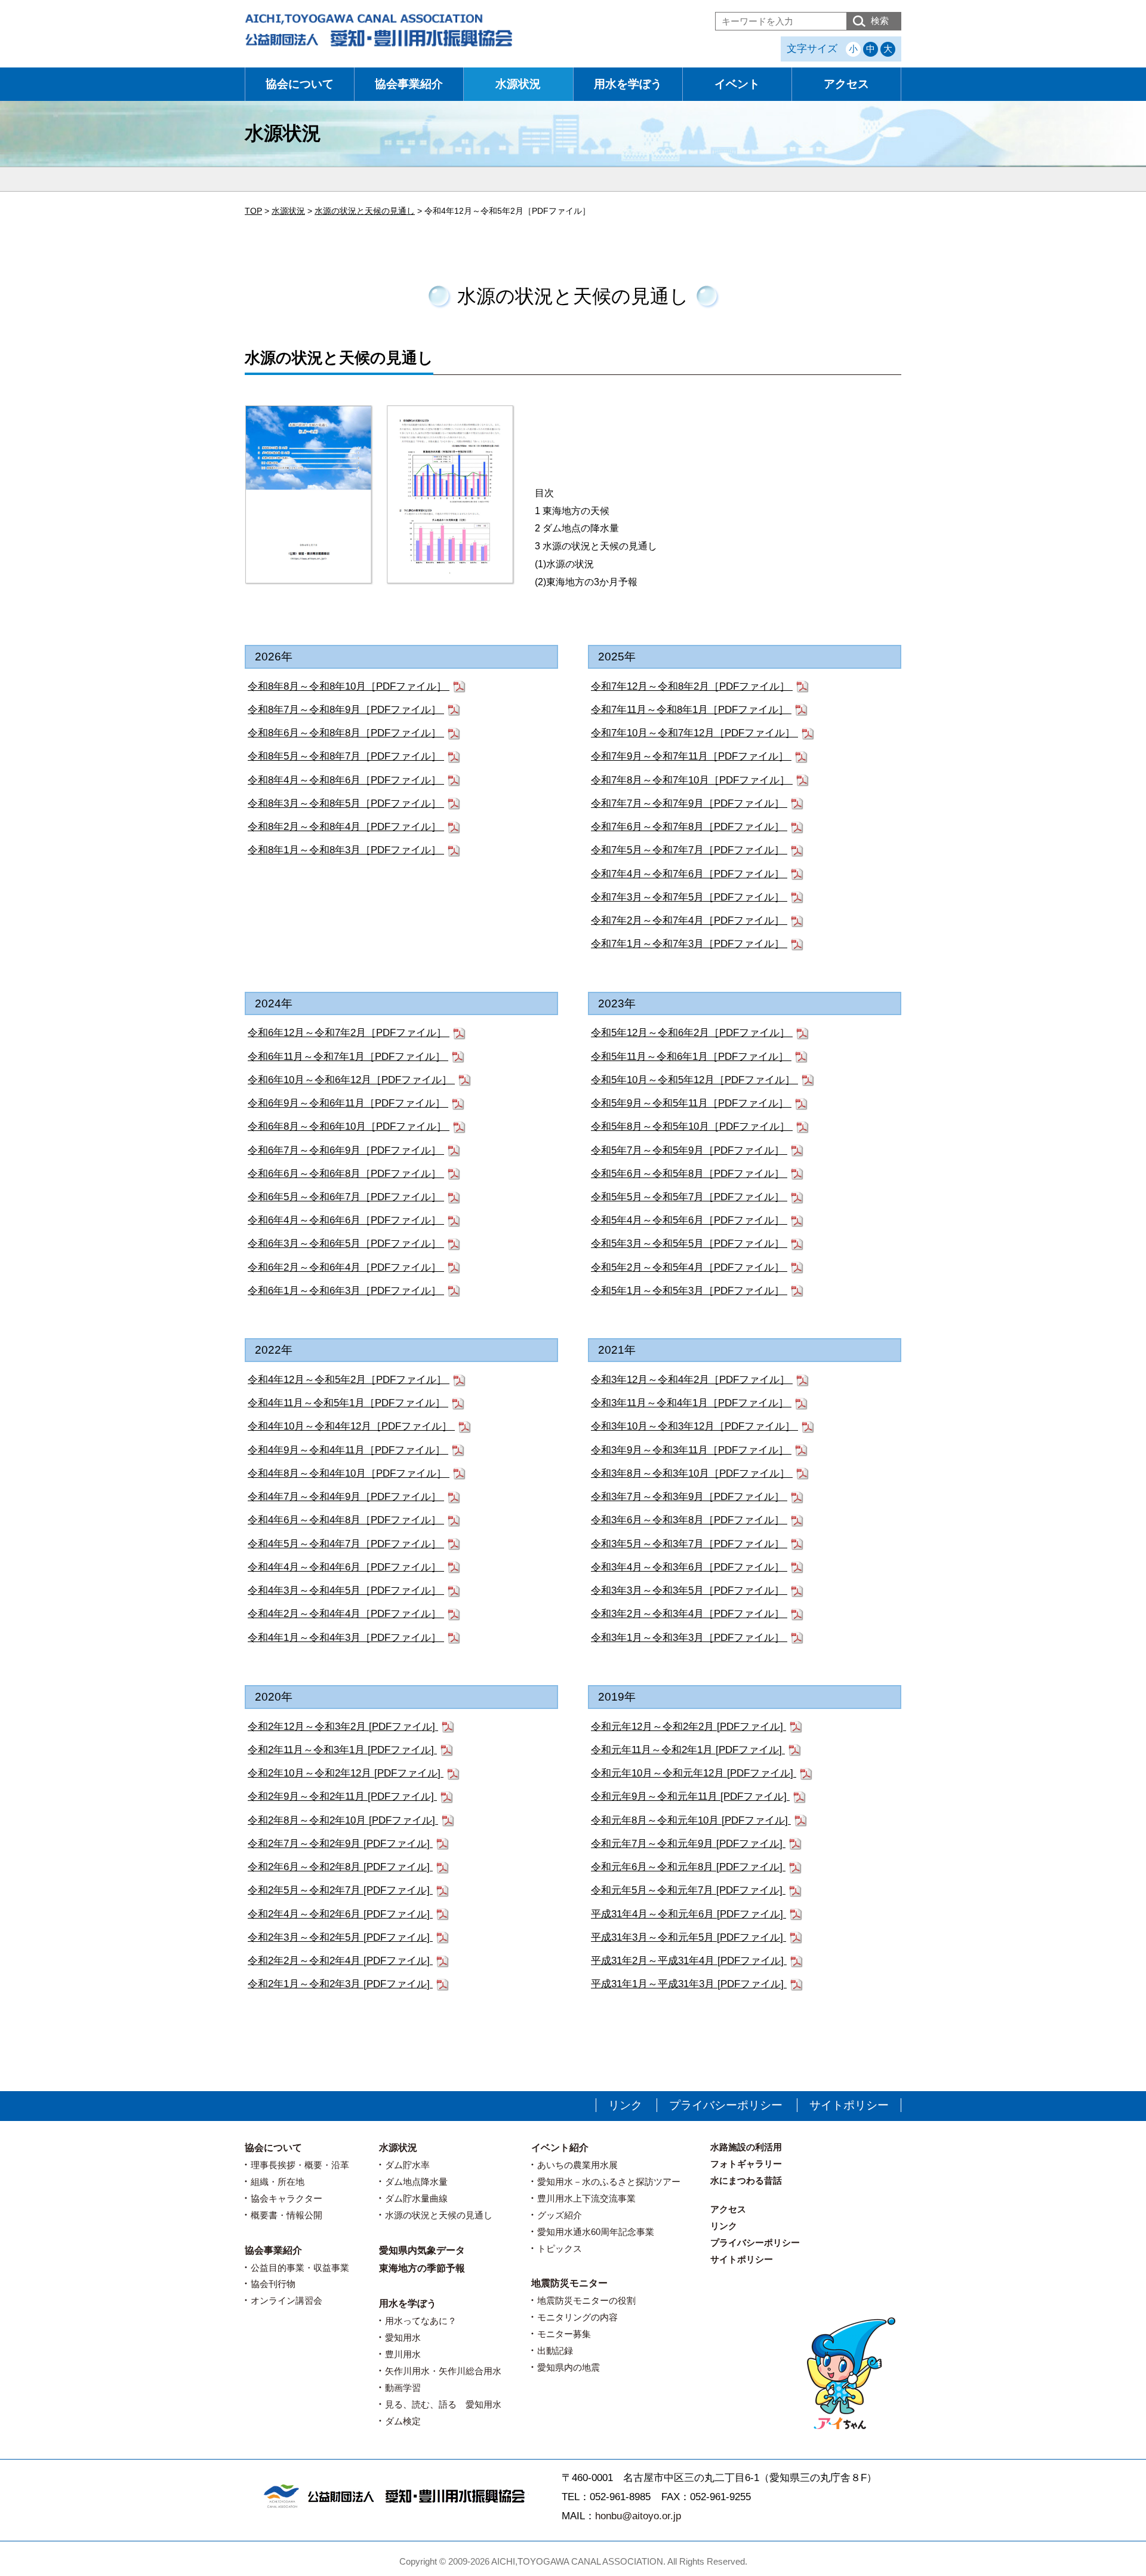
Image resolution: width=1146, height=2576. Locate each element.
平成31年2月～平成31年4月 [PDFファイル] (689, 1961)
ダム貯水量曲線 (416, 2198)
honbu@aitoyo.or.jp (638, 2516)
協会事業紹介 (409, 84)
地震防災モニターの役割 (586, 2300)
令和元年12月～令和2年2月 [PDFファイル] (688, 1727)
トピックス (560, 2248)
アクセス (846, 84)
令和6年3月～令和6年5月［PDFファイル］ (346, 1244)
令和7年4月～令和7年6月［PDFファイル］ (689, 874)
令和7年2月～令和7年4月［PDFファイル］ (689, 920)
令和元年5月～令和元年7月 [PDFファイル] (688, 1890)
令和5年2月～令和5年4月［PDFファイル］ (689, 1267)
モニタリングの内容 (577, 2317)
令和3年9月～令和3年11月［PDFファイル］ (691, 1450)
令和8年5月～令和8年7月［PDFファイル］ (346, 756)
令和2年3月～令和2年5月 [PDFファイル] (340, 1937)
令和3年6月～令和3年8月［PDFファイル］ (689, 1520)
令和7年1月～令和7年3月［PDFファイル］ (689, 944)
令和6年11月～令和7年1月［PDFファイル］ (348, 1057)
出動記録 (555, 2351)
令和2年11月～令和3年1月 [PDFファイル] (342, 1750)
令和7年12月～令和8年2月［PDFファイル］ (692, 686)
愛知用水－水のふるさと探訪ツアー (609, 2182)
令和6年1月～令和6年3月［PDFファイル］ (346, 1291)
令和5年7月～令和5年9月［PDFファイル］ (689, 1150)
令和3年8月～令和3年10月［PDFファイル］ (692, 1473)
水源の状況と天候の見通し (439, 2215)
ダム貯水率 (407, 2165)
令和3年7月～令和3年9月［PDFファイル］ (689, 1497)
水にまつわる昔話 (746, 2180)
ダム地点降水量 (416, 2182)
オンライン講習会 (286, 2300)
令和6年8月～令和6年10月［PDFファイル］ (349, 1126)
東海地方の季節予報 (422, 2268)
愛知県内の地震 (569, 2367)
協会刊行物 (273, 2284)
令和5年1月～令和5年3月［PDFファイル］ (689, 1291)
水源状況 (518, 84)
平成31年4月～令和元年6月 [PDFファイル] (688, 1914)
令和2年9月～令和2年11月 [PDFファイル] (342, 1796)
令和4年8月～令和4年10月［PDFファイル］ (349, 1473)
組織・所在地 (278, 2182)
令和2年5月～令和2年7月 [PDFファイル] (340, 1890)
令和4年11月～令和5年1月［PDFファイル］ (348, 1403)
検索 (880, 21)
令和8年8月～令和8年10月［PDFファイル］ (349, 686)
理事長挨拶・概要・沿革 (300, 2165)
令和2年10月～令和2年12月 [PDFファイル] (346, 1773)
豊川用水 (403, 2354)
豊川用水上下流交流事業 (586, 2198)
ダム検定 (403, 2421)
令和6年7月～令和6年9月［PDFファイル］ (346, 1150)
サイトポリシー (849, 2105)
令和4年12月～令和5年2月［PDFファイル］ (349, 1380)
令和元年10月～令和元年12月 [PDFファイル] (694, 1773)
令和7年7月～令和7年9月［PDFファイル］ (689, 803)
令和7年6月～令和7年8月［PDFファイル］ (689, 827)
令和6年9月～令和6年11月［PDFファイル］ (348, 1103)
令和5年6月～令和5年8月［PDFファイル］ (689, 1174)
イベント (737, 84)
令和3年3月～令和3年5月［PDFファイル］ (689, 1590)
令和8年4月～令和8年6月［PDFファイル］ (346, 780)
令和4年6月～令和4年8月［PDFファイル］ (346, 1520)
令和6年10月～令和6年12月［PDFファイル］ (351, 1080)
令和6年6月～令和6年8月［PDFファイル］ (346, 1174)
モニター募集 (564, 2334)
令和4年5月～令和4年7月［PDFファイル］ (346, 1544)
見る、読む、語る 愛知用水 (443, 2404)
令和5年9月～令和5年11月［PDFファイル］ (691, 1103)
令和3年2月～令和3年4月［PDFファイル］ (689, 1614)
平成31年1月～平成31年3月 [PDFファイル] (689, 1984)
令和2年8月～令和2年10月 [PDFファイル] (343, 1820)
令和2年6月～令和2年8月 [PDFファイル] (340, 1867)
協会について (300, 84)
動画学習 (403, 2388)
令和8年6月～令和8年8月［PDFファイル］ (346, 733)
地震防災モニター (569, 2283)
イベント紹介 (560, 2148)
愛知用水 (403, 2337)
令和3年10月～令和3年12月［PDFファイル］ (694, 1426)
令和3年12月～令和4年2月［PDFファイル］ (692, 1380)
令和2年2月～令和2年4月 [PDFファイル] (340, 1961)
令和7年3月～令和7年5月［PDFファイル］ (689, 897)
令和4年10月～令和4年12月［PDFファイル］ (351, 1426)
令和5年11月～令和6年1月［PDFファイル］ (691, 1057)
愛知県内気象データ (422, 2250)
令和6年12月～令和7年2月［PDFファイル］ (349, 1033)
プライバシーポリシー (726, 2105)
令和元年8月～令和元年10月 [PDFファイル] (691, 1820)
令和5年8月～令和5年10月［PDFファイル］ (692, 1126)
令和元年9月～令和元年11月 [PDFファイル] (690, 1796)
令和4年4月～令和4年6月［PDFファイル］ (346, 1567)
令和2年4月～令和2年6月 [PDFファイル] (340, 1914)
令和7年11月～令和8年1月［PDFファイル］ (691, 710)
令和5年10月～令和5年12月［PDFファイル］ (694, 1080)
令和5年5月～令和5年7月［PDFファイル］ (689, 1197)
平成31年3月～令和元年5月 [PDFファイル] (688, 1937)
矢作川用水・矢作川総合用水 (443, 2371)
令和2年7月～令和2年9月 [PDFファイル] (340, 1844)
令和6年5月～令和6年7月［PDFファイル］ (346, 1197)
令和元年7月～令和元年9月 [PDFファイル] (688, 1844)
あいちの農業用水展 (577, 2165)
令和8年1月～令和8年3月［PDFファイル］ (346, 850)
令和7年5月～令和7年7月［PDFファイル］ (689, 850)
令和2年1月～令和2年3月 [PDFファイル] (340, 1984)
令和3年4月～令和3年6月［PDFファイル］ (689, 1567)
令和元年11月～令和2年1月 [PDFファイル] (688, 1750)
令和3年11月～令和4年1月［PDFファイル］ (691, 1403)
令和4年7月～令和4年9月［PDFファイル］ (346, 1497)
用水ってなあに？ (421, 2321)
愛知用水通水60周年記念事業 (596, 2232)
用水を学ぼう (628, 84)
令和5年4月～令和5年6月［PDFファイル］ (689, 1220)
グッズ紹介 (560, 2215)
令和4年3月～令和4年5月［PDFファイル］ (346, 1590)
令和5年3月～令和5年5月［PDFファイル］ (689, 1244)
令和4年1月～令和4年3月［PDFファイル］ (346, 1638)
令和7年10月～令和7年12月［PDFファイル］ (694, 733)
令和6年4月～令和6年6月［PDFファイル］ (346, 1220)
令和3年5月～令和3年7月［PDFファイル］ (689, 1544)
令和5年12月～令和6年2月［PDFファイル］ (692, 1033)
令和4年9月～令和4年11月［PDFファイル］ (348, 1450)
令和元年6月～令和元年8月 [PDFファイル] (688, 1867)
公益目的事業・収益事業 (300, 2268)
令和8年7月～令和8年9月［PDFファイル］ (346, 710)
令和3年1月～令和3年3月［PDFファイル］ (689, 1638)
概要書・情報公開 (286, 2215)
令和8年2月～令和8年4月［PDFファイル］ (346, 827)
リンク (625, 2105)
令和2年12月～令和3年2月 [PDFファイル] (343, 1727)
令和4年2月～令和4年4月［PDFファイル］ (346, 1614)
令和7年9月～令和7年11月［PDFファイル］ (691, 756)
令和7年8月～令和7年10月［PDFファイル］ (692, 780)
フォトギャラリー (746, 2164)
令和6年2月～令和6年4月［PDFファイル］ (346, 1267)
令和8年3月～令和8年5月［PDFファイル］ (346, 803)
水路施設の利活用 (746, 2147)
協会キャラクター (286, 2198)
